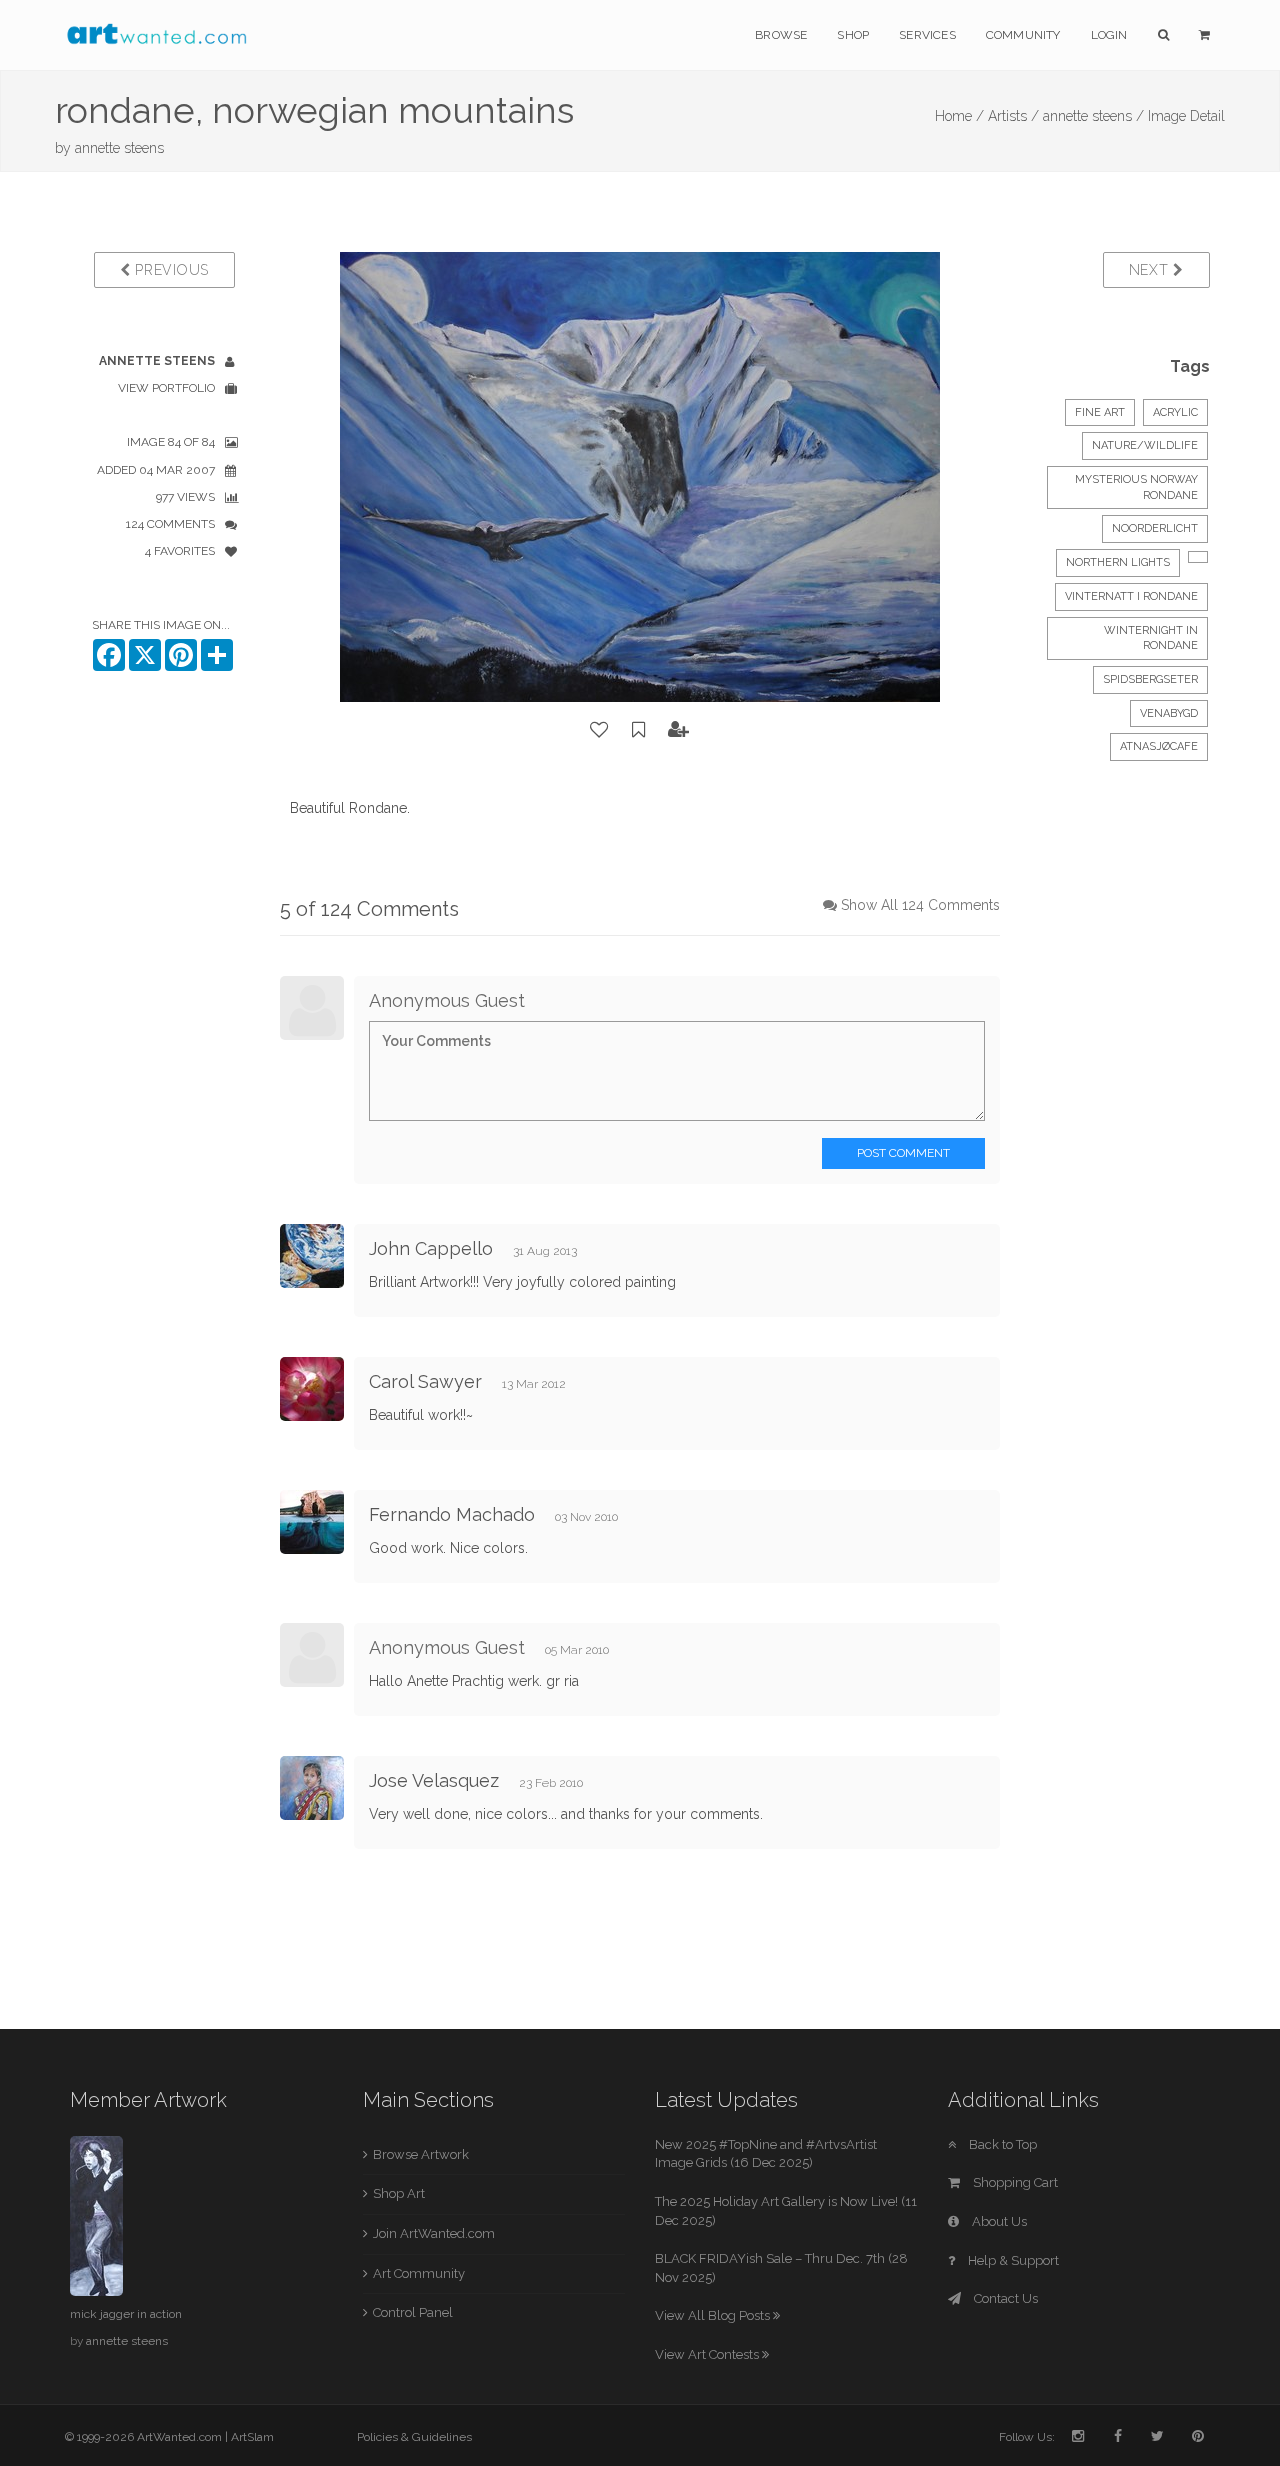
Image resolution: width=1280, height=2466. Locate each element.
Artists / (1013, 116)
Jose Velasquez (434, 1780)
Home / (959, 116)
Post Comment (903, 1153)
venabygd (1169, 713)
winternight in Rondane (1151, 638)
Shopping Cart (1014, 2182)
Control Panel (413, 2312)
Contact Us (1004, 2298)
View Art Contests (708, 2354)
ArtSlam (252, 2437)
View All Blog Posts (714, 2315)
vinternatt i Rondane (1131, 596)
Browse (781, 35)
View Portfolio (166, 388)
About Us (998, 2221)
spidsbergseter (1150, 679)
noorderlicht (1155, 528)
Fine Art (1100, 412)
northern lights (1118, 562)
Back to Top (1001, 2144)
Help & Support (1012, 2260)
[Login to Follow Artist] (679, 730)
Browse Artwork (421, 2154)
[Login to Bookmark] (639, 730)
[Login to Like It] (600, 730)
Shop (853, 35)
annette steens (119, 148)
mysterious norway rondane (1136, 487)
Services (927, 35)
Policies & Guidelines (414, 2437)
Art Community (419, 2273)
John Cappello (431, 1248)
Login (1109, 35)
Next (1151, 270)
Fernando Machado (452, 1514)
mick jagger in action (126, 2314)
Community (1023, 35)
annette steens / (1093, 116)
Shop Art (399, 2193)
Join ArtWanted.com (434, 2233)
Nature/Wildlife (1145, 445)
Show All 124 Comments (920, 905)
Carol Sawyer (425, 1381)
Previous (170, 270)
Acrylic (1175, 412)
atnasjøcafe (1159, 746)
